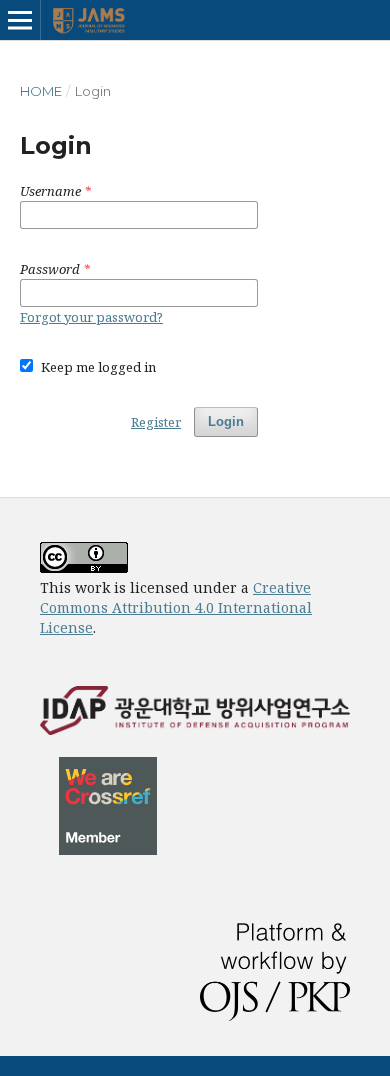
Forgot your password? (91, 317)
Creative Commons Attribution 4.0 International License (176, 607)
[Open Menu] (20, 20)
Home (41, 91)
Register (156, 422)
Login (226, 421)
